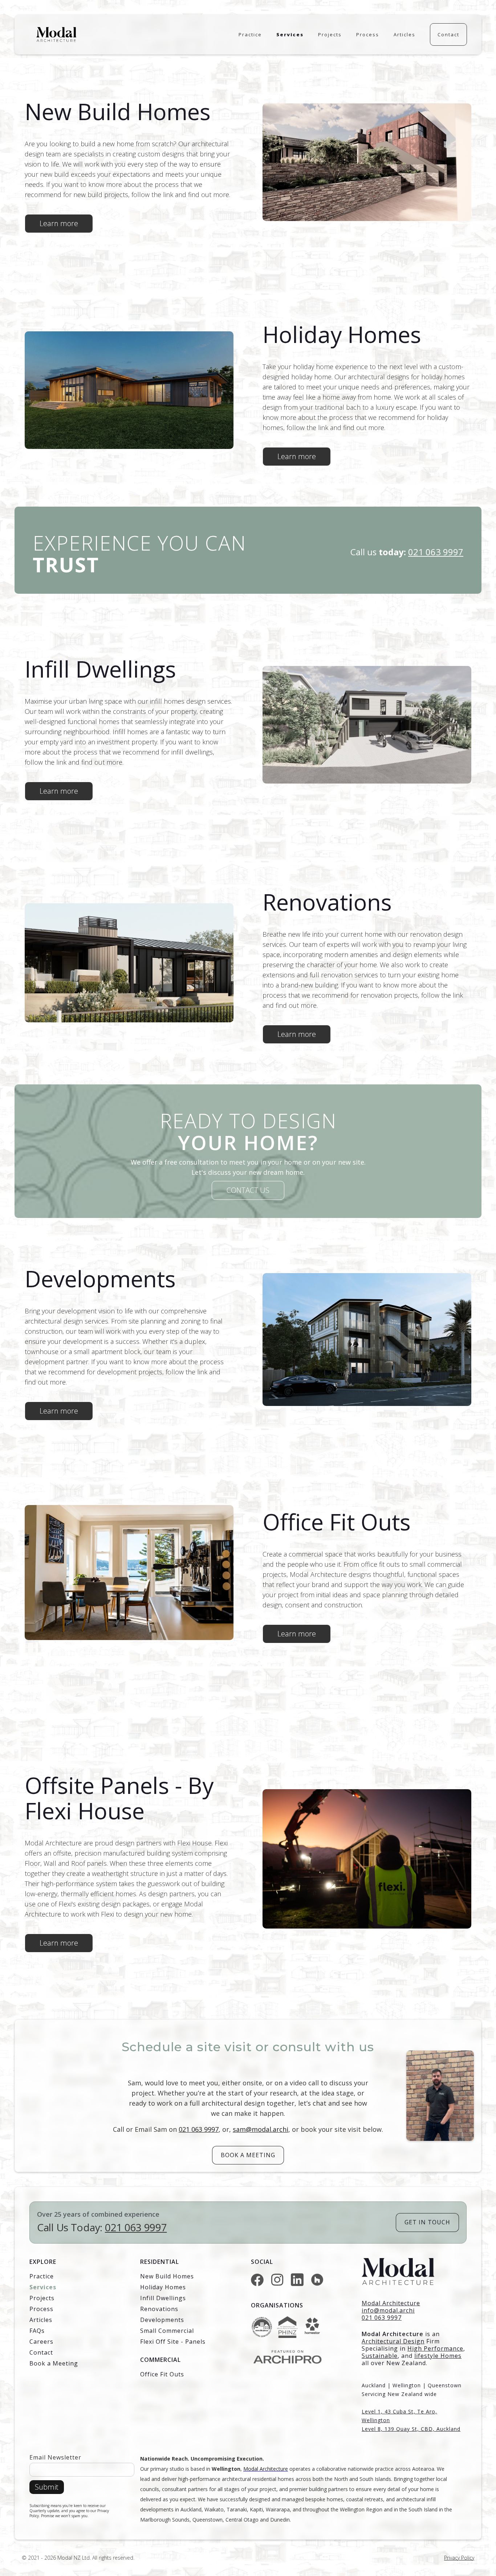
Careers (41, 2342)
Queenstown (445, 2385)
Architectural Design (393, 2341)
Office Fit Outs (162, 2374)
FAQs (37, 2331)
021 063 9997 (199, 2129)
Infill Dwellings (163, 2298)
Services (290, 34)
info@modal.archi (388, 2310)
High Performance (435, 2348)
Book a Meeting (54, 2363)
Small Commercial (167, 2331)
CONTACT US (248, 1190)
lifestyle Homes (438, 2356)
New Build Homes (167, 2276)
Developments (162, 2320)
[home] (56, 35)
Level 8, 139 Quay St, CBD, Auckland (411, 2429)
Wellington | (410, 2385)
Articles (404, 34)
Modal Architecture (393, 2334)
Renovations (159, 2309)
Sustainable (380, 2356)
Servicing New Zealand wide (399, 2394)
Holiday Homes (163, 2287)
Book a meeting (248, 2155)
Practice (250, 34)
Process (368, 34)
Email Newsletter (55, 2457)
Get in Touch (427, 2222)
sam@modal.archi (261, 2129)
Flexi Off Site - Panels (173, 2342)
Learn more (59, 223)
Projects (330, 34)
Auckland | (377, 2385)
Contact (448, 34)
